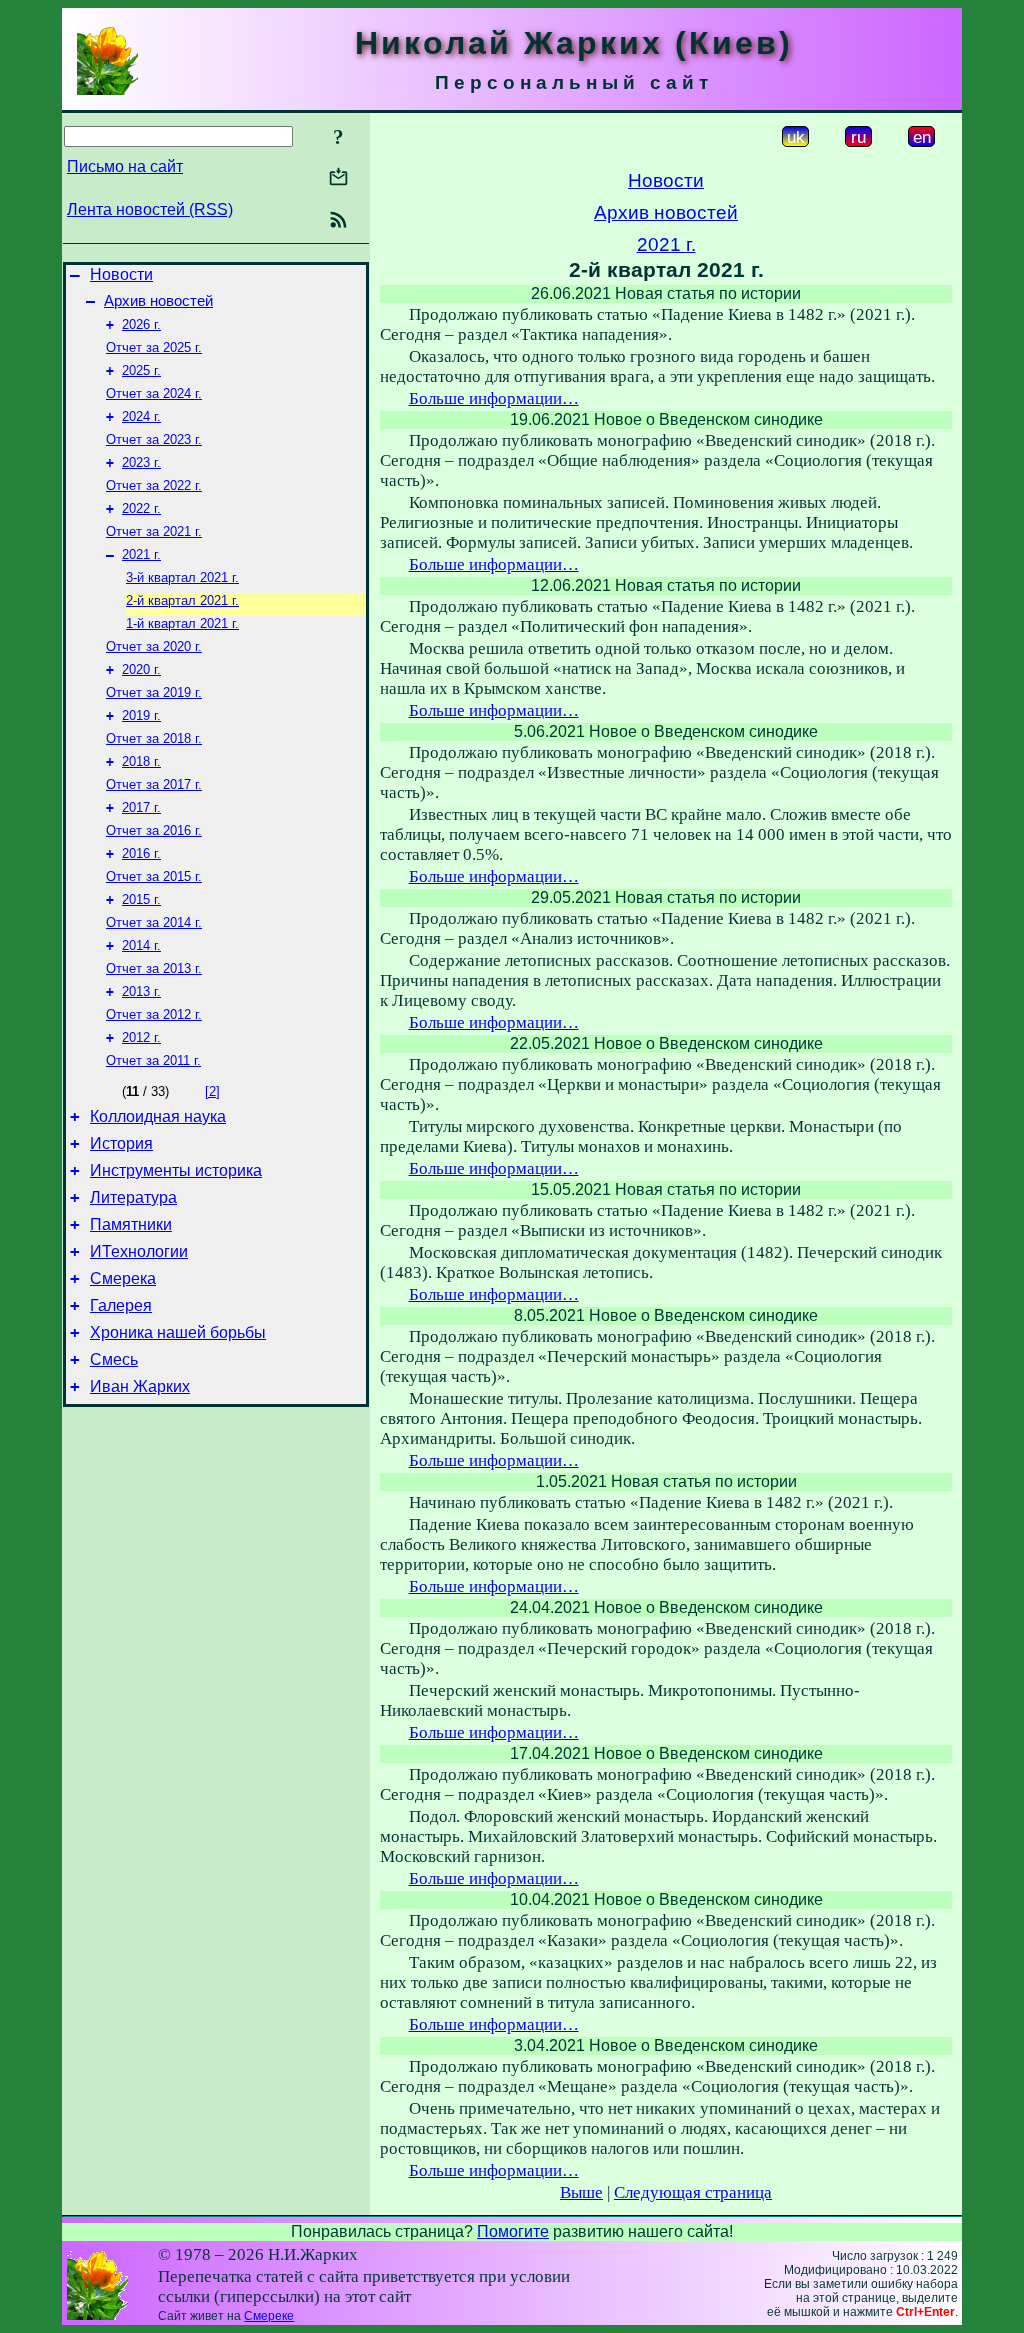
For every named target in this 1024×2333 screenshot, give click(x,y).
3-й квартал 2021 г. (182, 577)
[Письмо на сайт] (338, 178)
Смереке (269, 2316)
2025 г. (141, 370)
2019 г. (141, 715)
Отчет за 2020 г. (154, 646)
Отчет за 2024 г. (154, 393)
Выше (581, 2192)
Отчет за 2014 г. (154, 922)
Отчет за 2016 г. (154, 830)
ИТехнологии (139, 1251)
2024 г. (141, 416)
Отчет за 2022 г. (154, 485)
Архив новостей (158, 301)
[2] (212, 1091)
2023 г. (141, 462)
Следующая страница (693, 2192)
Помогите (513, 2231)
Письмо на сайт (125, 166)
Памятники (131, 1224)
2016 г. (141, 853)
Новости (121, 274)
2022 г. (141, 508)
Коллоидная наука (158, 1116)
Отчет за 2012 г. (154, 1014)
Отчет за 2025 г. (154, 347)
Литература (133, 1197)
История (121, 1143)
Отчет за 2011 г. (153, 1060)
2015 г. (141, 899)
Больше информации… (494, 398)
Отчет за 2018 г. (154, 738)
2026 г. (141, 324)
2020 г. (141, 669)
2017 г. (141, 807)
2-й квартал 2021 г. (182, 600)
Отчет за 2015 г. (154, 876)
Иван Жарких (140, 1386)
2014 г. (141, 945)
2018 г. (141, 761)
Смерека (123, 1278)
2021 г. (141, 554)
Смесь (114, 1359)
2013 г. (141, 991)
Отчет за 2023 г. (154, 439)
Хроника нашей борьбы (178, 1332)
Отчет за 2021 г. (154, 531)
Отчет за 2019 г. (154, 692)
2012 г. (141, 1037)
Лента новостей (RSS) (150, 209)
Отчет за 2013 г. (154, 968)
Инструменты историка (176, 1170)
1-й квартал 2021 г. (182, 623)
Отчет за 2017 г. (154, 784)
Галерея (121, 1305)
